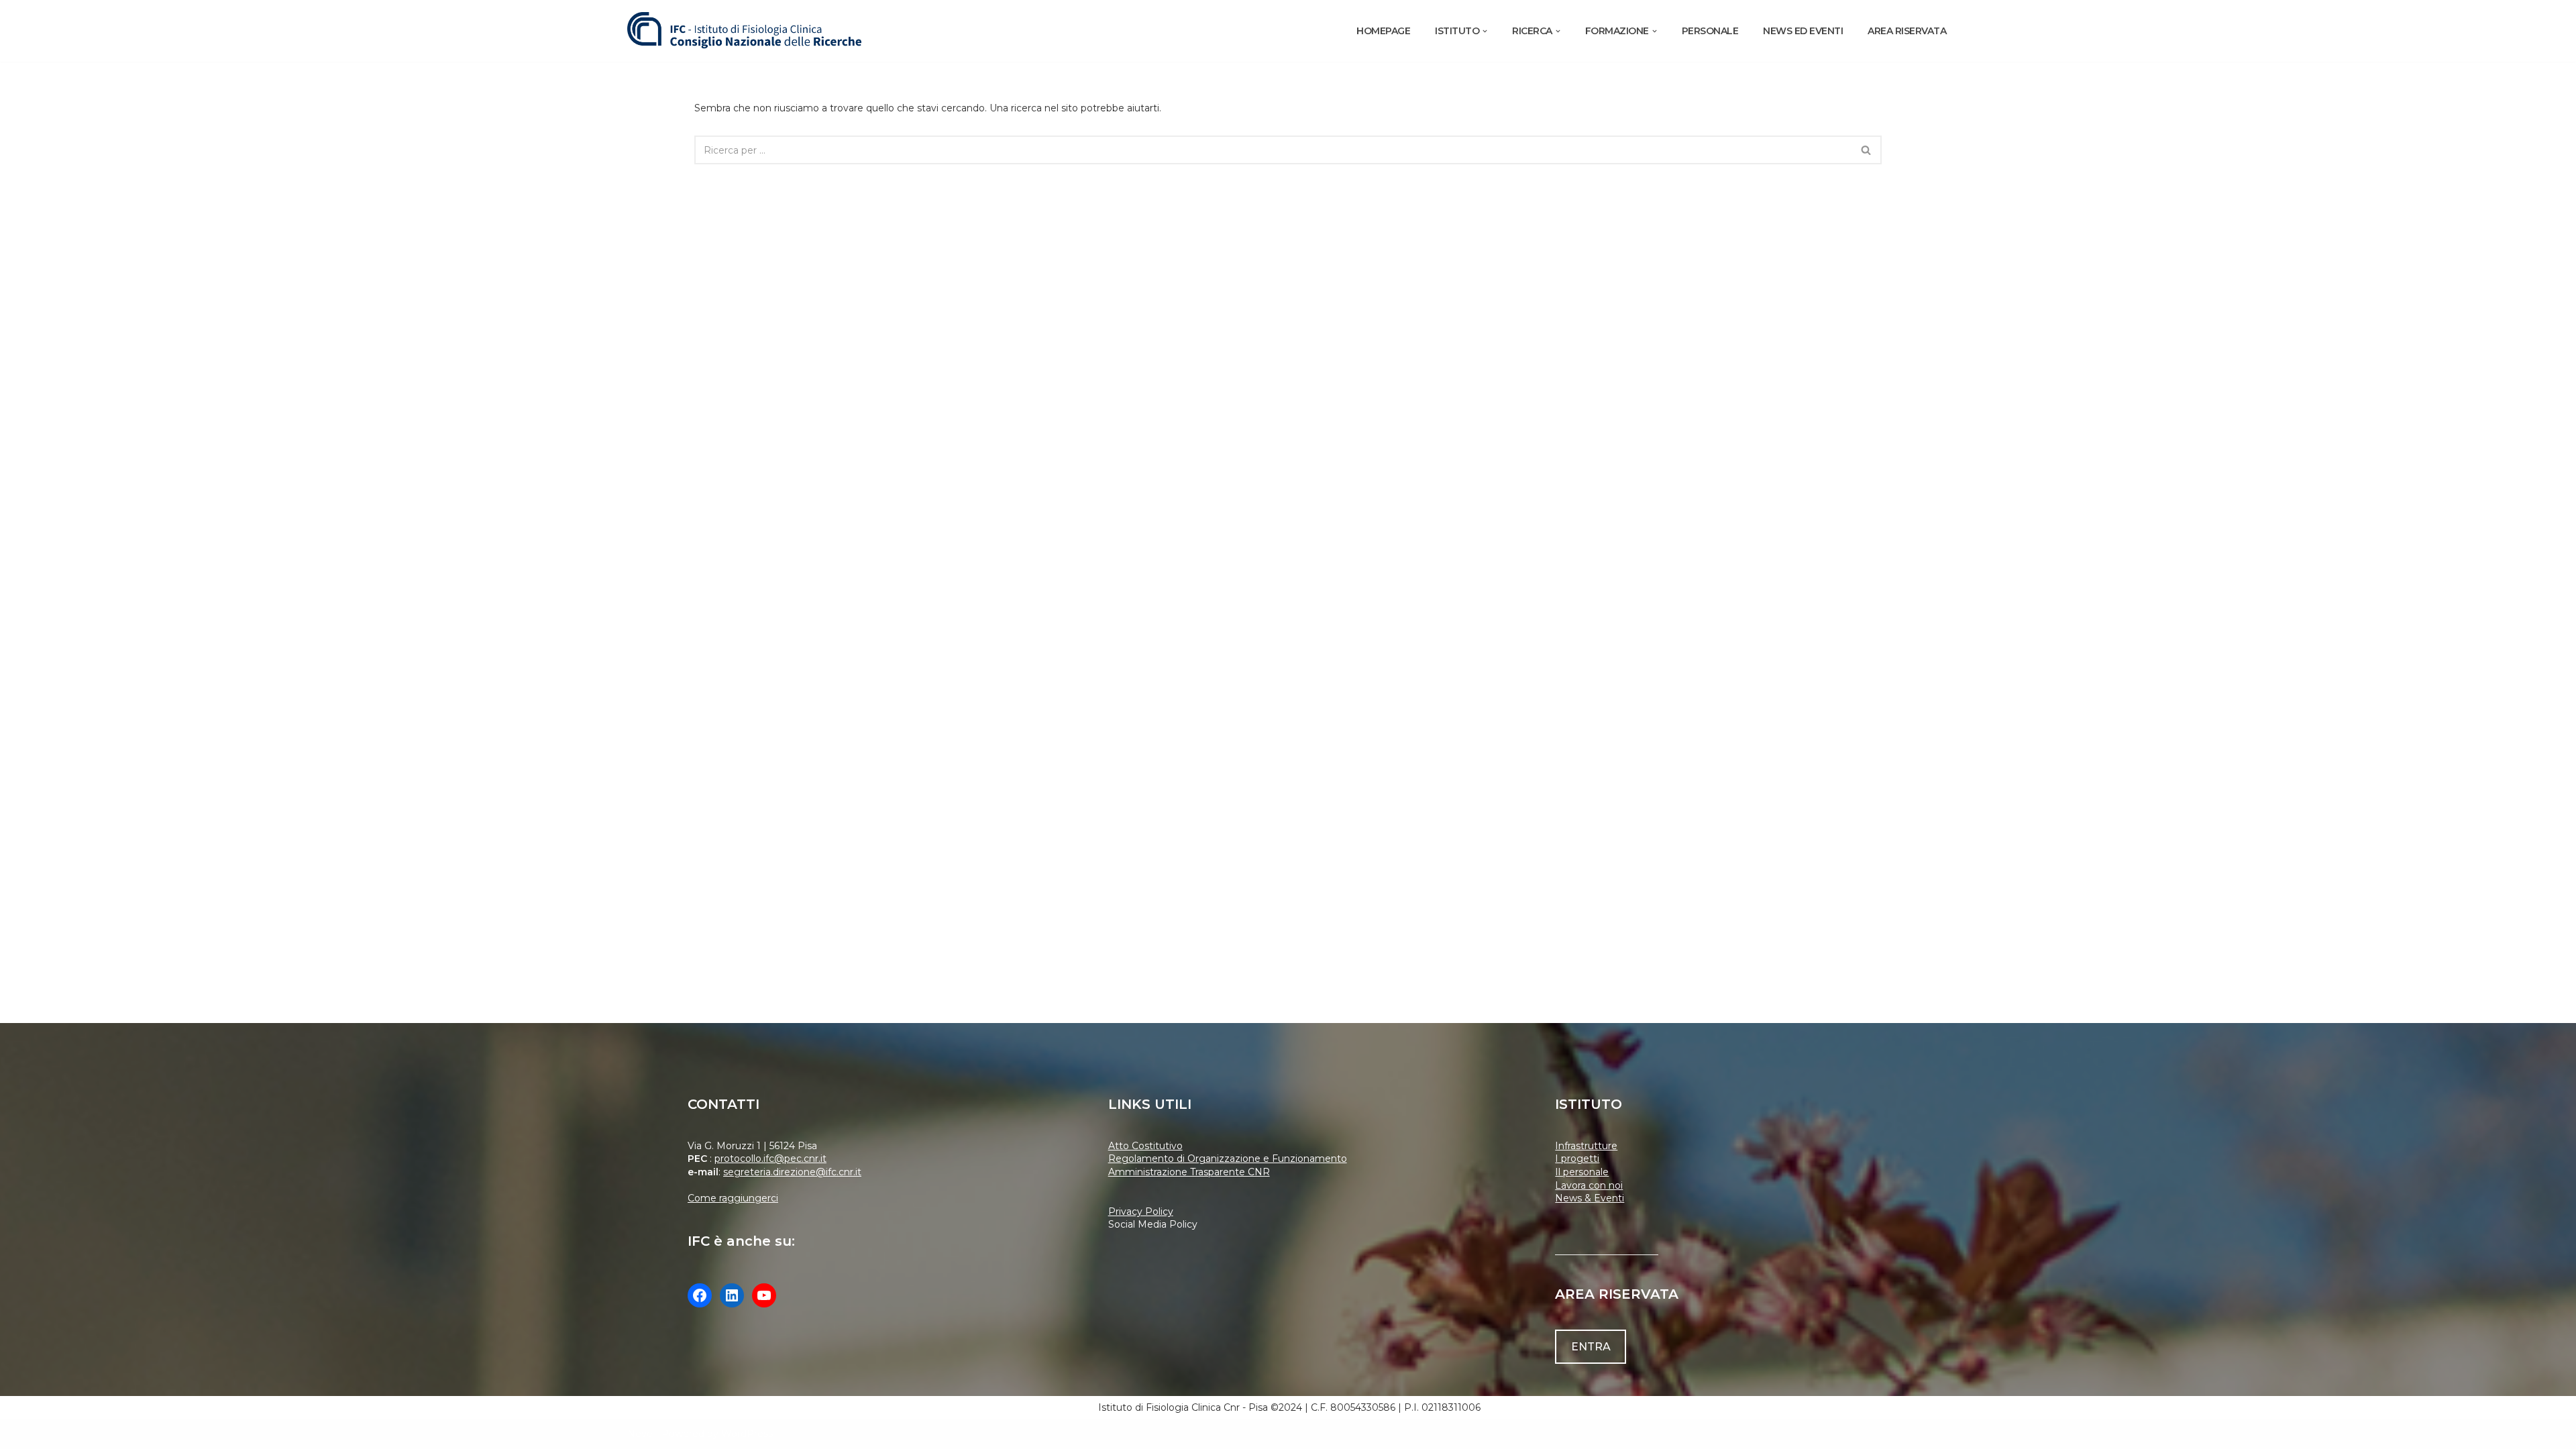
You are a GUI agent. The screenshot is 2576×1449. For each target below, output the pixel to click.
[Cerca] (1867, 150)
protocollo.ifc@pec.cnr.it (770, 1159)
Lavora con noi (1589, 1185)
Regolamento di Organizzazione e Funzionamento (1228, 1159)
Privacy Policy (1141, 1212)
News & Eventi (1590, 1198)
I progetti (1577, 1159)
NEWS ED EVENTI (1803, 31)
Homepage (1383, 31)
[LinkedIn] (732, 1295)
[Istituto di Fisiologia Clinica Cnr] (745, 31)
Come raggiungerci (733, 1198)
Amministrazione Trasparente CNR (1189, 1172)
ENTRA (1591, 1347)
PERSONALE (1710, 31)
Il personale (1582, 1172)
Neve (640, 1434)
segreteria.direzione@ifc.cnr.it (792, 1172)
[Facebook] (700, 1295)
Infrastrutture (1586, 1146)
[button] (1485, 31)
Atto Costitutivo (1145, 1146)
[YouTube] (764, 1295)
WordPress (747, 1434)
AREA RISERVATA (1907, 31)
